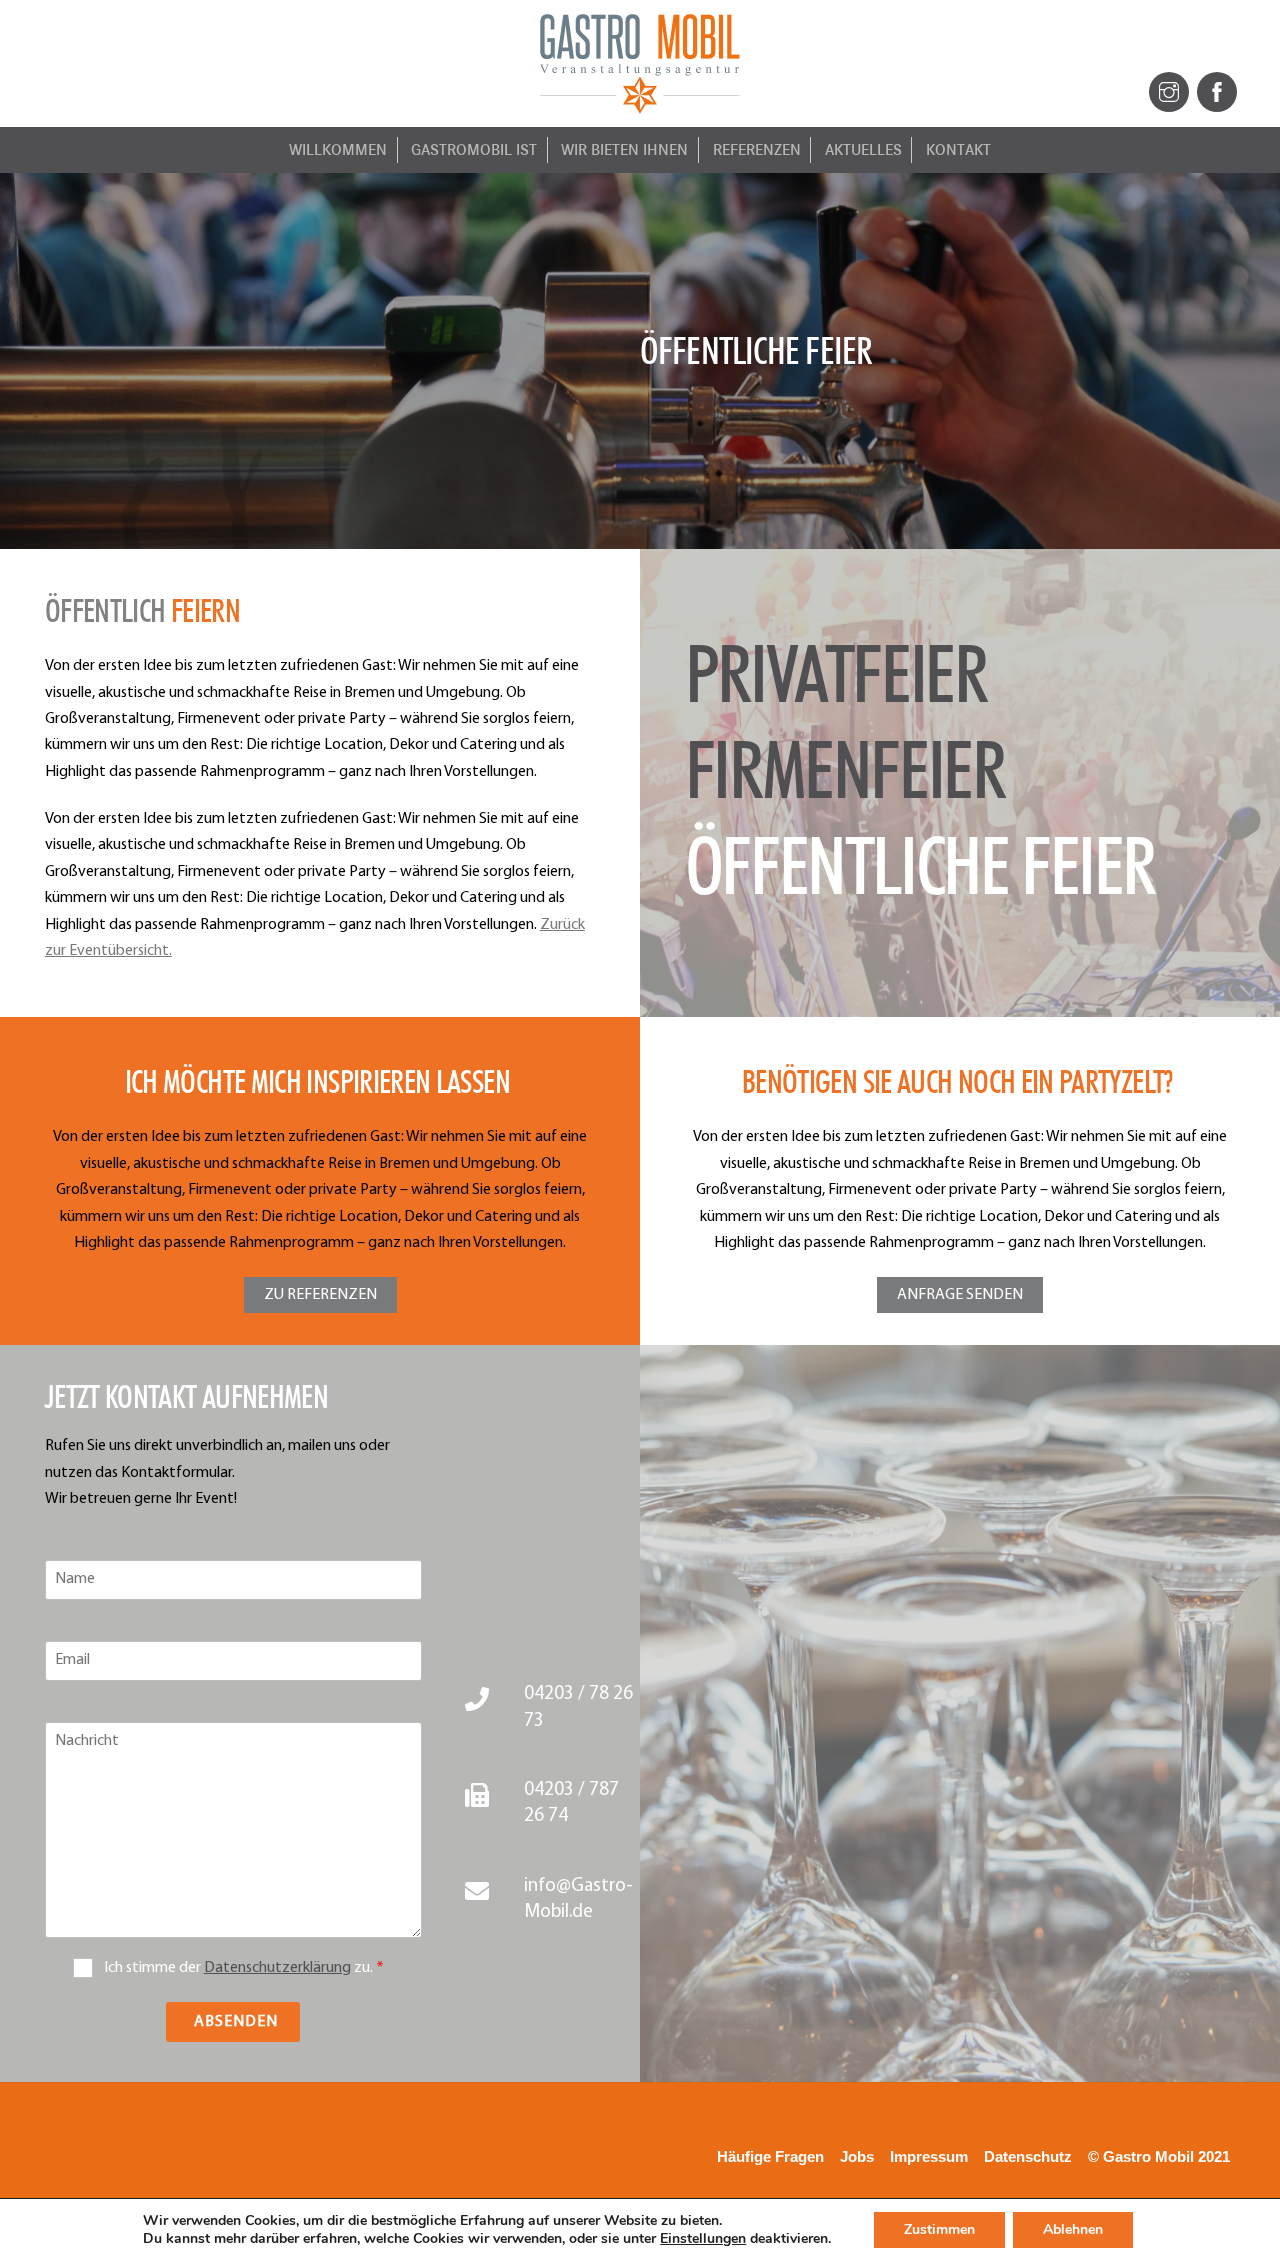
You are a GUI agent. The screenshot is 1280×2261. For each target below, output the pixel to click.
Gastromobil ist (474, 150)
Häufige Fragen (770, 2156)
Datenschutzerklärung (277, 1968)
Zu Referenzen (320, 1295)
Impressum (929, 2156)
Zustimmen (939, 2229)
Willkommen (338, 150)
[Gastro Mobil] (640, 105)
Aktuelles (863, 150)
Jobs (857, 2156)
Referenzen (757, 150)
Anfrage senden (960, 1295)
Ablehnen (1073, 2229)
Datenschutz (1028, 2156)
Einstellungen (703, 2239)
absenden (236, 2022)
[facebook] (1217, 91)
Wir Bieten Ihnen (624, 150)
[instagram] (1169, 91)
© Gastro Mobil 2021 (1159, 2156)
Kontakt (958, 150)
